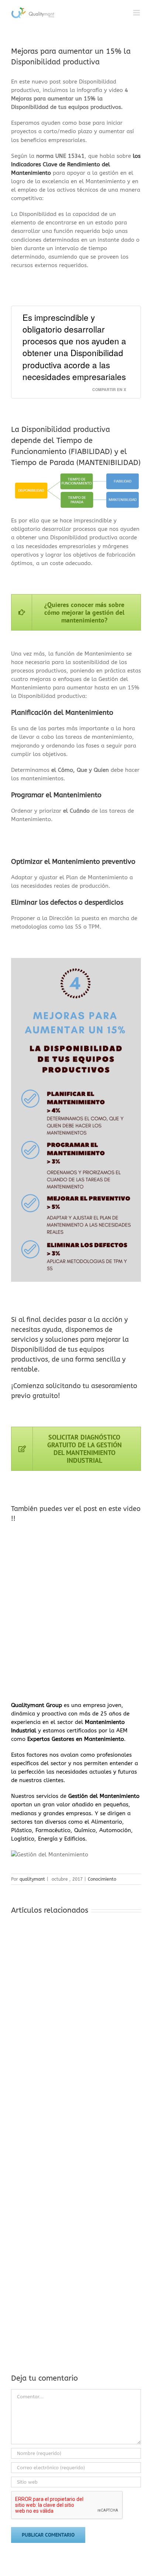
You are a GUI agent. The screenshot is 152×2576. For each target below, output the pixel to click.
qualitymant (32, 1879)
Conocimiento (102, 1879)
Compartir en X (109, 389)
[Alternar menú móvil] (137, 13)
